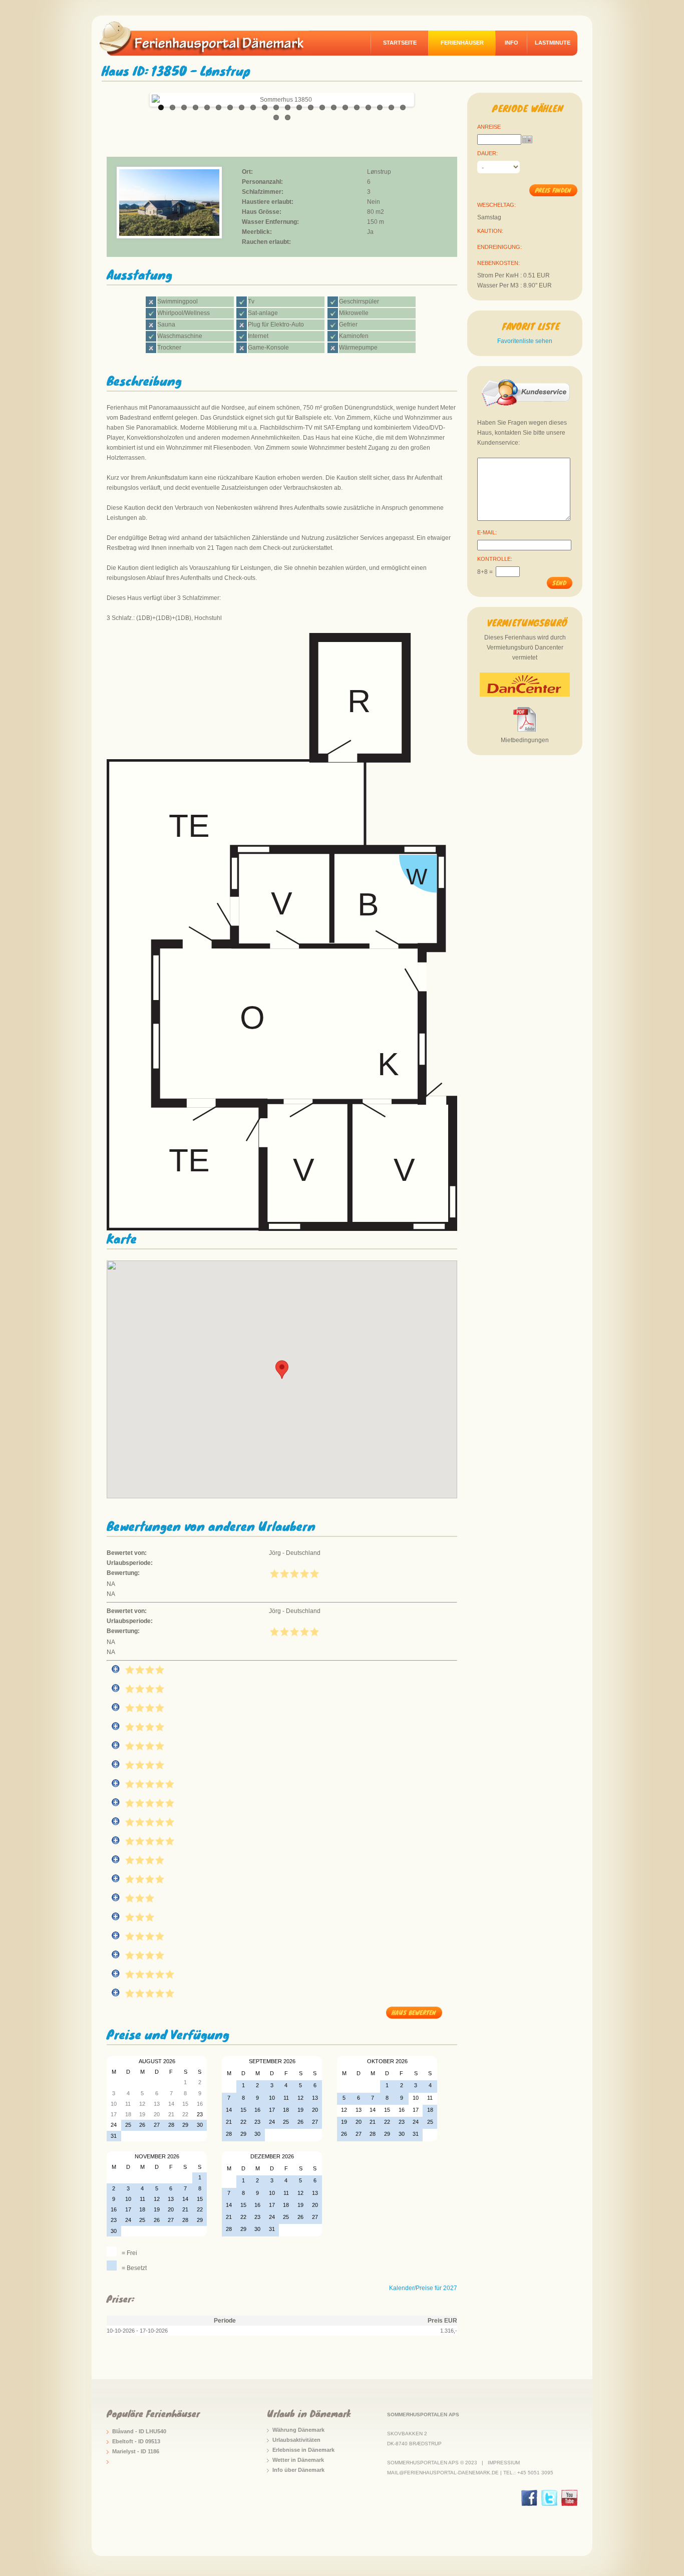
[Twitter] (549, 2498)
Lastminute (553, 43)
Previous (141, 97)
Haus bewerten (414, 2012)
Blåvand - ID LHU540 (139, 2431)
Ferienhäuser (462, 43)
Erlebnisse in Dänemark (303, 2450)
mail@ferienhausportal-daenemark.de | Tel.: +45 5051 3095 (470, 2473)
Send (559, 583)
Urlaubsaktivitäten (296, 2440)
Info (511, 43)
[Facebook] (529, 2498)
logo (209, 38)
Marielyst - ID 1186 (136, 2451)
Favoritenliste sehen (525, 341)
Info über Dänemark (298, 2470)
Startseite (400, 43)
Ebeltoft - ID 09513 (136, 2441)
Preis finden (553, 190)
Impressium (504, 2463)
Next (423, 97)
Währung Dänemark (298, 2430)
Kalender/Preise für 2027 (423, 2288)
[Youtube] (569, 2498)
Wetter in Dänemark (298, 2460)
